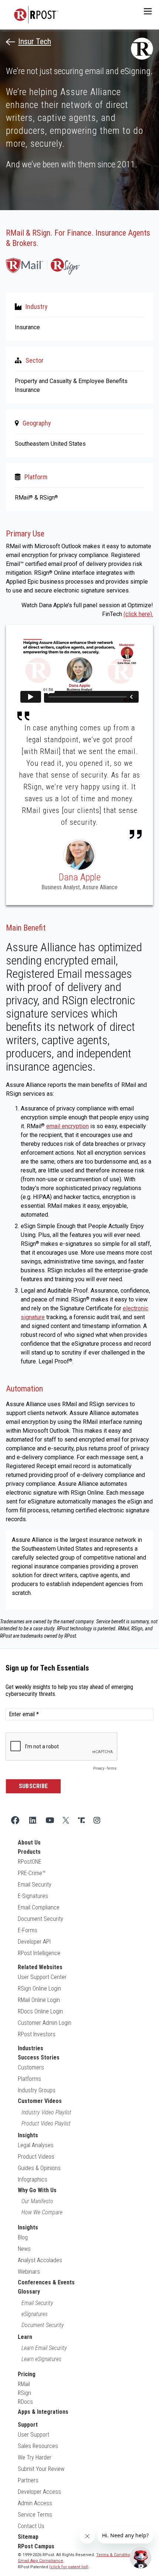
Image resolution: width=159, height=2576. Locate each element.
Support (28, 2425)
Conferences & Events (46, 2282)
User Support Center (42, 1977)
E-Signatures (33, 1896)
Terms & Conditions (116, 2555)
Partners (28, 2480)
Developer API (34, 1942)
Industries (31, 2048)
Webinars (29, 2272)
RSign (24, 2393)
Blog (23, 2237)
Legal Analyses (36, 2145)
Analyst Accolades (40, 2260)
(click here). (138, 614)
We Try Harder (35, 2457)
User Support (33, 2435)
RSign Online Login (39, 1989)
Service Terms (35, 2515)
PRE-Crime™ (32, 1873)
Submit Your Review (41, 2469)
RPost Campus (36, 2546)
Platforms (29, 2079)
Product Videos (36, 2157)
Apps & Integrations (43, 2412)
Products (29, 1852)
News (24, 2249)
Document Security (40, 1919)
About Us (29, 1843)
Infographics (33, 2179)
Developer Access (39, 2492)
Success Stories (39, 2057)
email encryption (67, 1126)
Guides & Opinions (39, 2168)
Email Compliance (39, 1907)
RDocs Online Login (40, 2011)
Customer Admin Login (45, 2023)
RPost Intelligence (39, 1953)
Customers (31, 2067)
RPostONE (30, 1862)
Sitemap (28, 2537)
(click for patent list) (69, 2567)
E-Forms (28, 1930)
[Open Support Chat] (141, 2558)
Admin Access (35, 2503)
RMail (24, 2384)
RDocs (25, 2402)
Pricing (27, 2374)
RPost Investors (37, 2034)
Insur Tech (35, 42)
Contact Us (31, 2526)
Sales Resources (38, 2446)
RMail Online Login (39, 2000)
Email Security (35, 1885)
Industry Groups (37, 2090)
